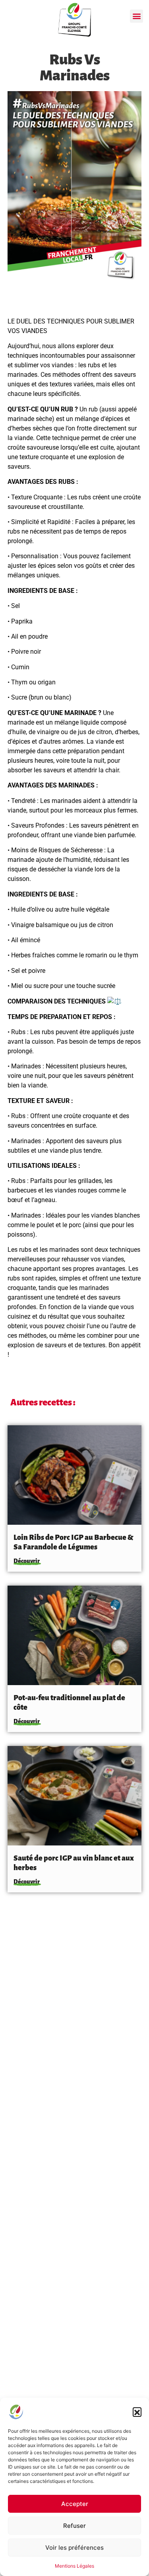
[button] (137, 2412)
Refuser (74, 2526)
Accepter (75, 2504)
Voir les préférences (74, 2548)
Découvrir (27, 1561)
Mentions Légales (74, 2566)
